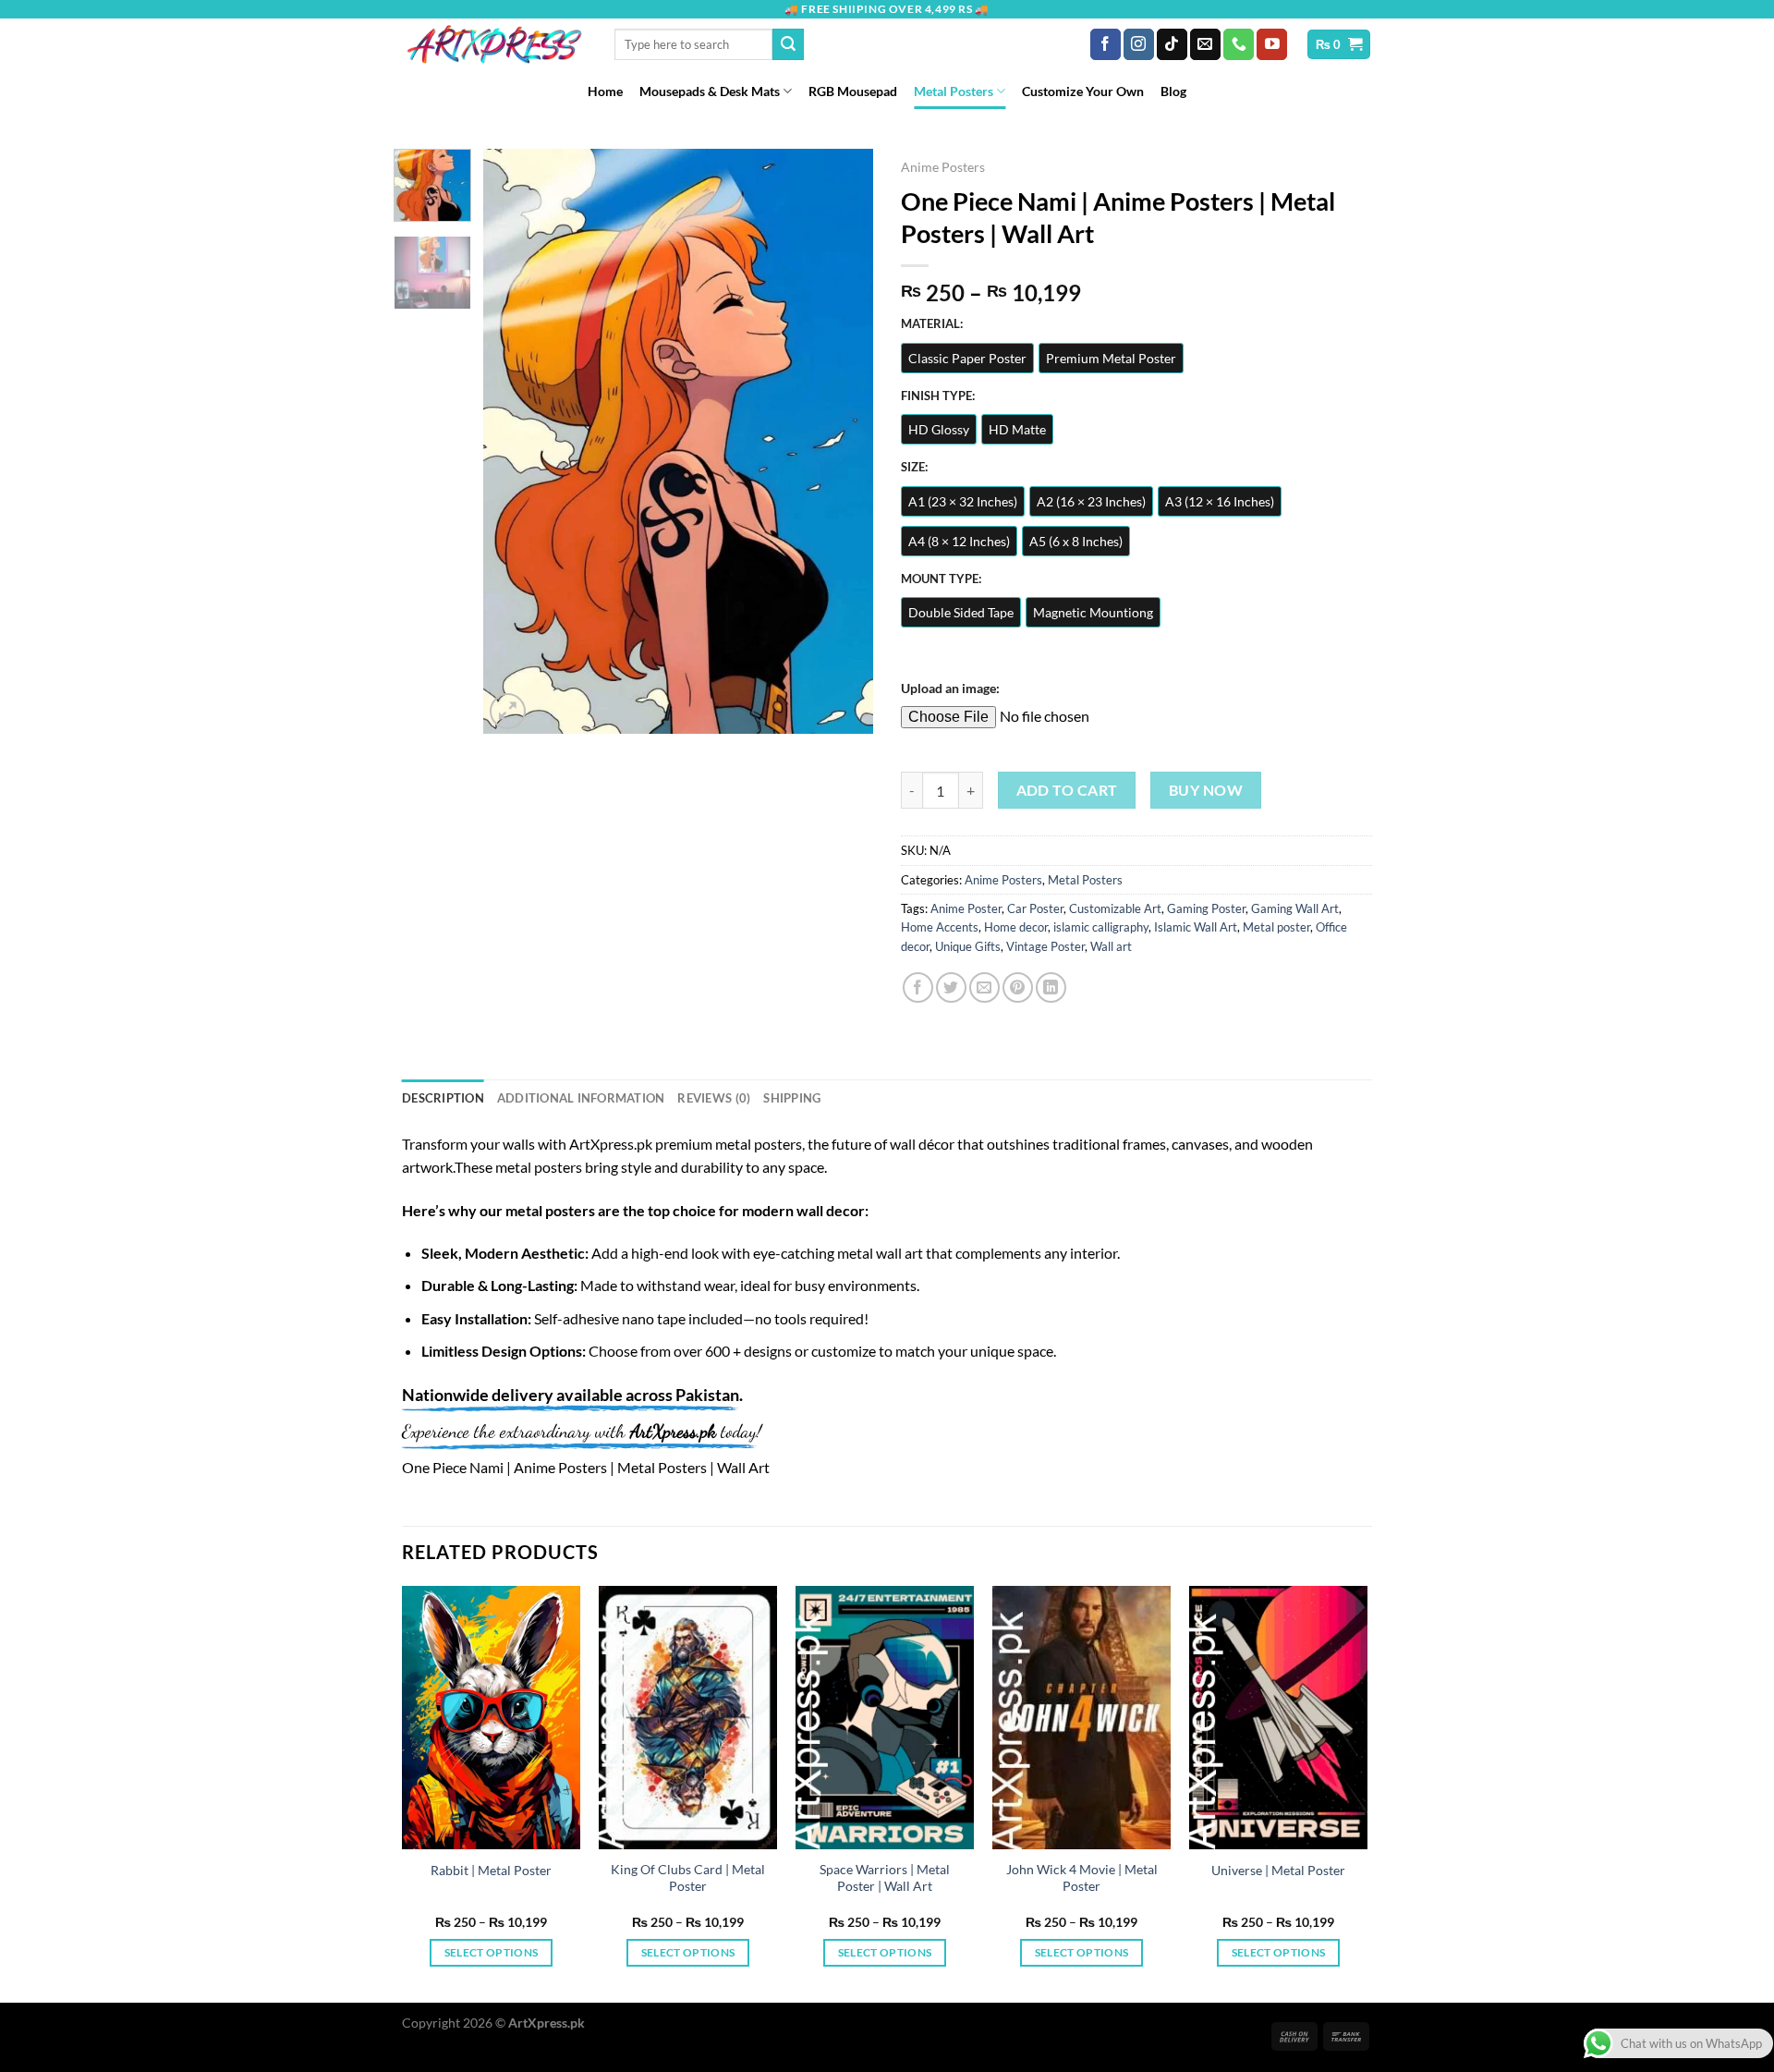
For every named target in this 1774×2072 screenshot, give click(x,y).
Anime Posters (943, 167)
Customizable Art (1115, 908)
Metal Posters (954, 91)
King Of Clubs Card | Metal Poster (688, 1878)
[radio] (967, 358)
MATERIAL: (932, 324)
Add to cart (1067, 790)
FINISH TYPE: (938, 396)
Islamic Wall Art (1196, 927)
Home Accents (940, 927)
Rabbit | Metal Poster (491, 1870)
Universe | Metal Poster (1278, 1870)
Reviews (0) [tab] (714, 1098)
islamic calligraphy (1101, 927)
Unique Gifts (968, 946)
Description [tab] (443, 1098)
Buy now (1206, 790)
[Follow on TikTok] (1172, 44)
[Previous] (515, 441)
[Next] (843, 441)
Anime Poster (966, 908)
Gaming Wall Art (1295, 908)
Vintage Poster (1045, 946)
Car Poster (1035, 908)
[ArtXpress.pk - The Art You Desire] (494, 44)
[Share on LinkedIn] (1051, 987)
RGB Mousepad (853, 91)
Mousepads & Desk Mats (710, 91)
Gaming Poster (1206, 908)
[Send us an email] (1205, 44)
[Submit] (788, 44)
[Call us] (1239, 44)
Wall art (1111, 946)
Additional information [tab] (581, 1098)
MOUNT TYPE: (941, 579)
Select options (492, 1952)
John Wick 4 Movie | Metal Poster (1082, 1878)
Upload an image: (950, 688)
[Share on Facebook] (918, 987)
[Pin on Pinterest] (1018, 987)
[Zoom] (508, 711)
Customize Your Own (1083, 91)
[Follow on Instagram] (1139, 44)
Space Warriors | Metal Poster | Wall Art (885, 1878)
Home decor (1016, 927)
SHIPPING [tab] (792, 1098)
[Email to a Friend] (984, 987)
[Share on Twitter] (951, 987)
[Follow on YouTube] (1272, 44)
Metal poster (1276, 927)
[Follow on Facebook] (1106, 44)
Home (605, 91)
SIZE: (914, 468)
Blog (1173, 91)
